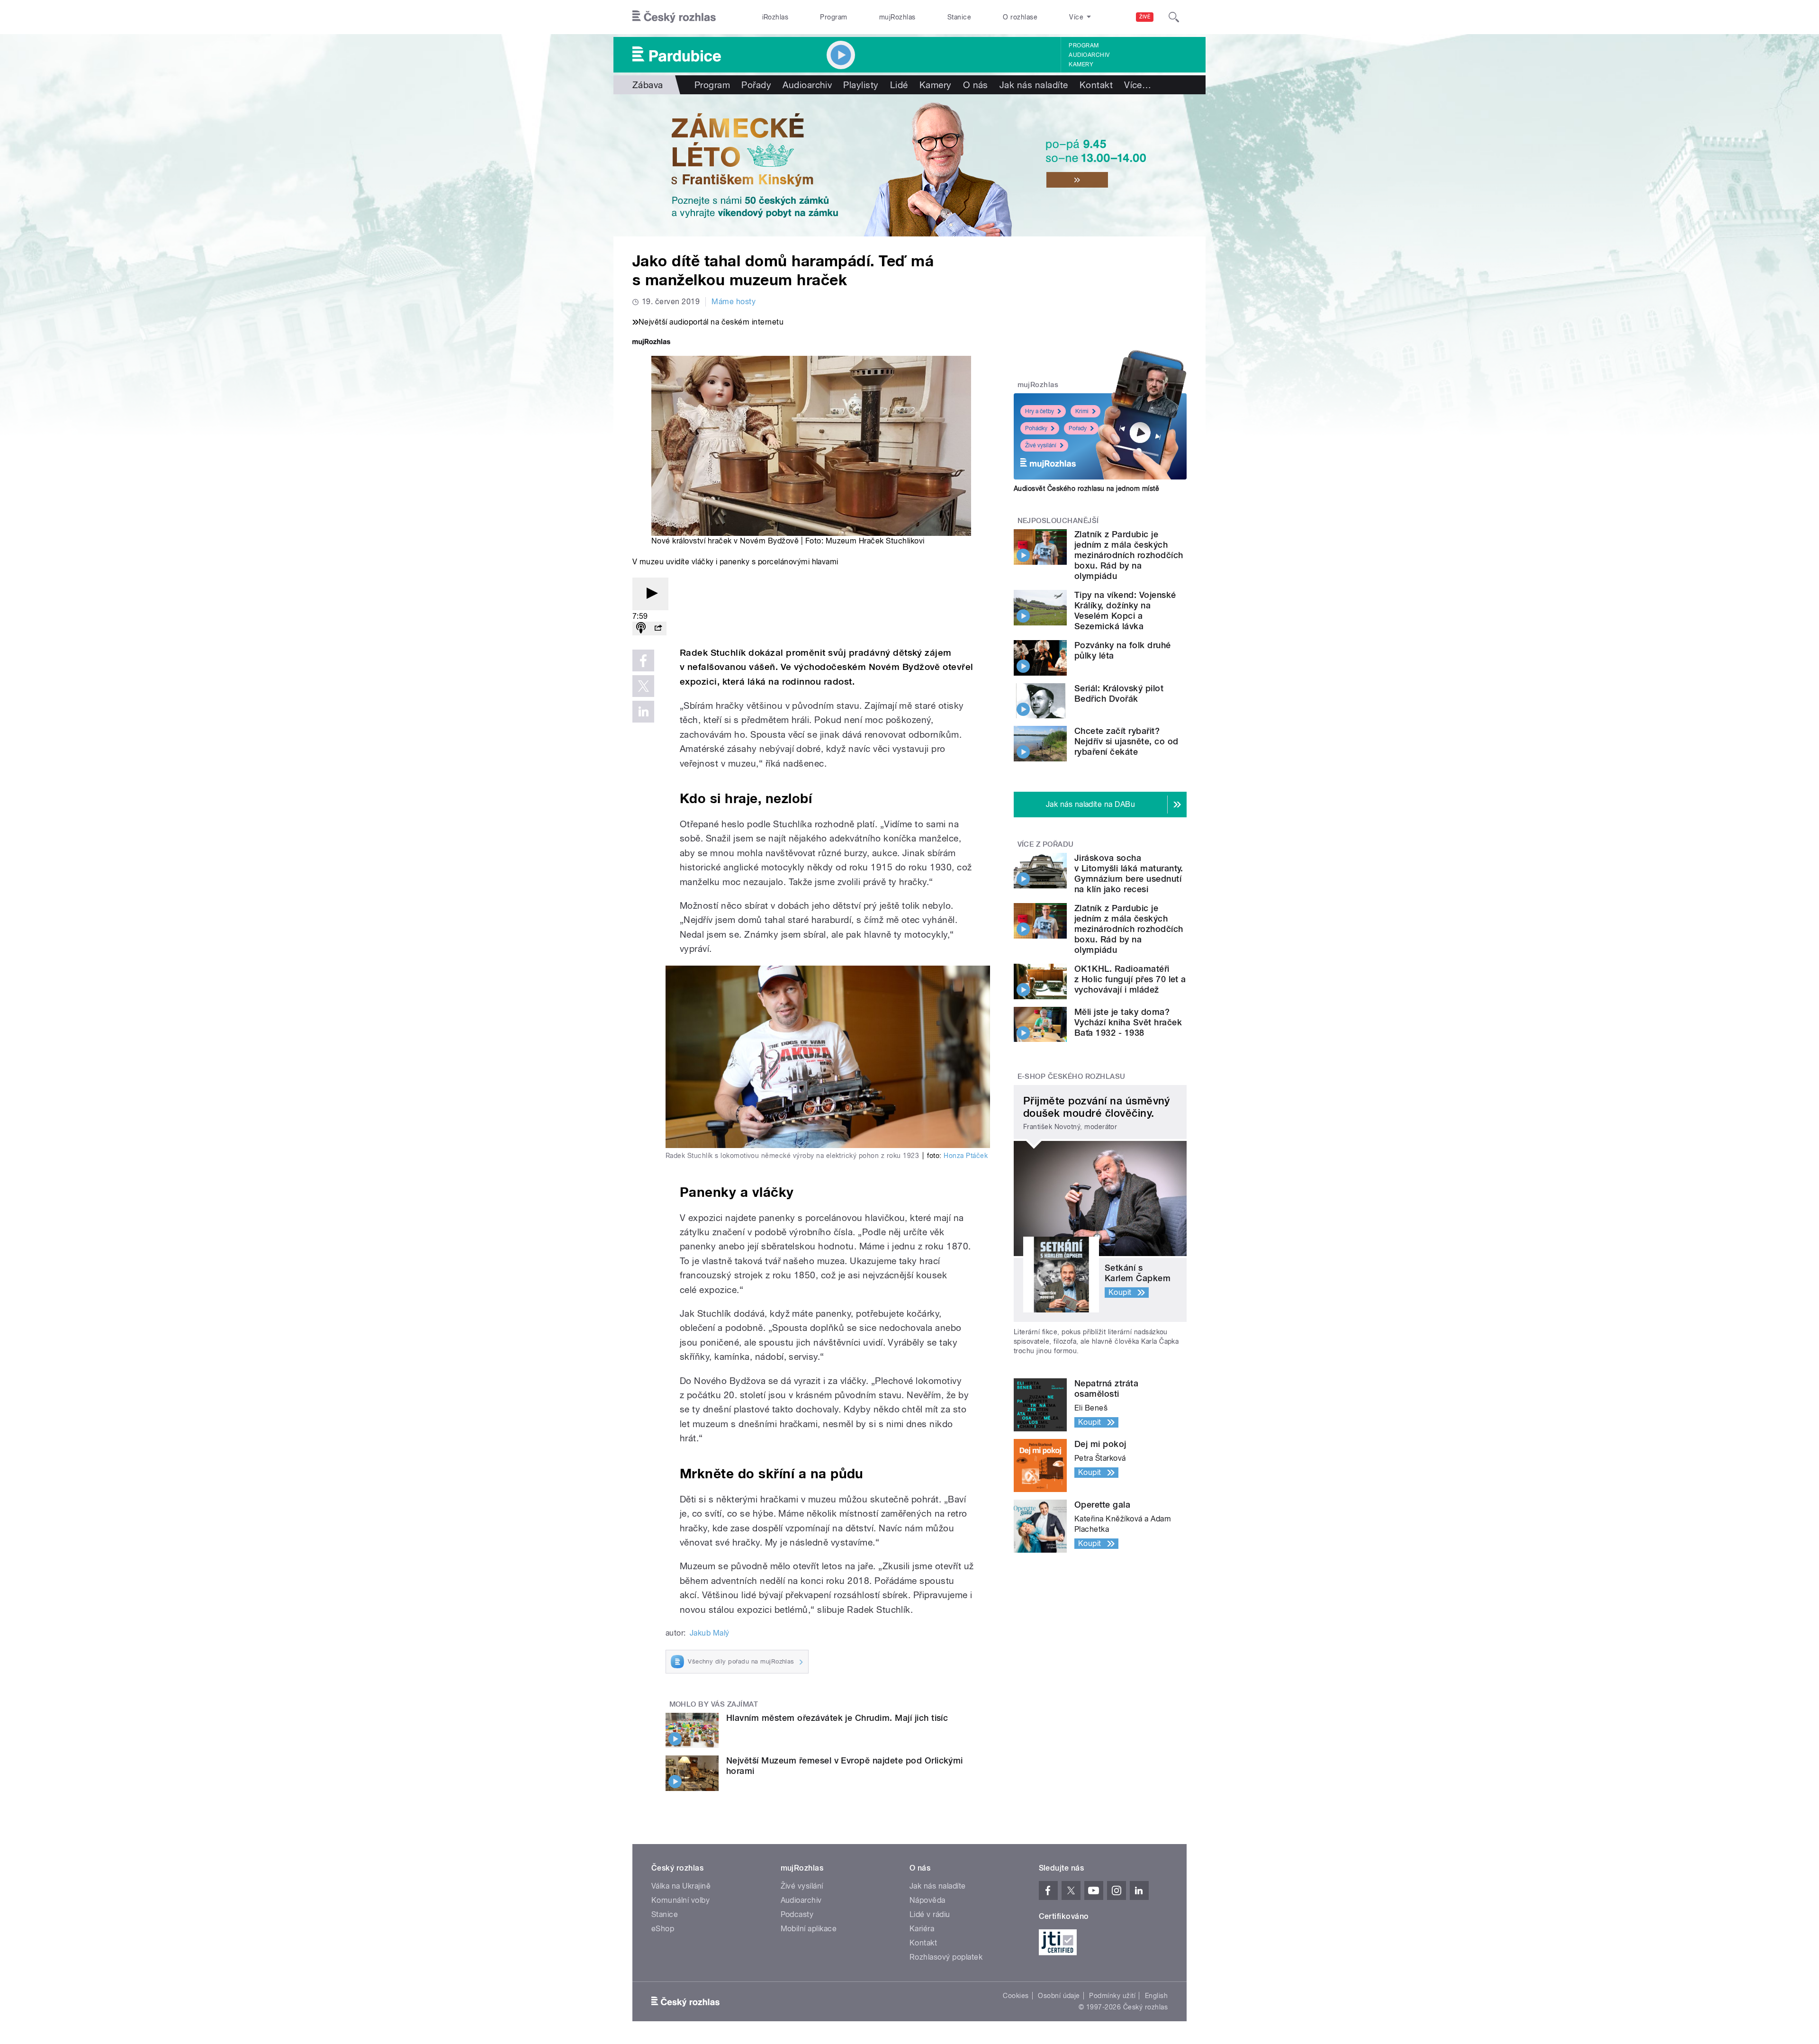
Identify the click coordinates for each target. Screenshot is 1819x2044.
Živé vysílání (1041, 445)
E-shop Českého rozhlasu (1072, 1076)
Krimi (1082, 411)
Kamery (1081, 64)
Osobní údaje (1059, 1996)
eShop (663, 1929)
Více (1138, 85)
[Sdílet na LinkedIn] (643, 712)
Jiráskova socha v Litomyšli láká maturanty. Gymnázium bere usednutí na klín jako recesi (1129, 873)
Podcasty (797, 1914)
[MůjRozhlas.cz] (651, 343)
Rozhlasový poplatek (946, 1957)
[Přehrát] (650, 594)
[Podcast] (641, 629)
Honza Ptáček (966, 1156)
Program (833, 17)
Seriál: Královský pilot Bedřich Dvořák (1119, 693)
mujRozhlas (897, 17)
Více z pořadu (1046, 844)
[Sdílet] (658, 629)
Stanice (959, 17)
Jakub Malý (710, 1633)
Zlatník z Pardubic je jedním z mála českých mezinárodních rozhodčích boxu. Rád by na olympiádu (1129, 555)
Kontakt (1096, 85)
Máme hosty (734, 302)
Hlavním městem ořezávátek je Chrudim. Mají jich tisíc (837, 1718)
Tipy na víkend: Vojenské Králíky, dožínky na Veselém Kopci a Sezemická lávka (1125, 610)
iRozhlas (775, 17)
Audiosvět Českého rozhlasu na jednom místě (1086, 488)
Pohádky (1036, 428)
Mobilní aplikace (809, 1929)
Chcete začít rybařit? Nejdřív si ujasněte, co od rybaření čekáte (1126, 741)
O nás (976, 85)
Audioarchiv (1089, 55)
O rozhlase (1020, 17)
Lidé (899, 85)
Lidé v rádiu (930, 1914)
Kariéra (922, 1929)
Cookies (1016, 1996)
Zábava (648, 85)
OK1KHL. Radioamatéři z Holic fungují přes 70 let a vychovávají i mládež (1130, 979)
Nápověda (928, 1900)
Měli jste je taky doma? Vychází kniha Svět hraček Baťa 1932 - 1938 (1128, 1022)
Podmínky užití (1112, 1996)
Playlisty (861, 85)
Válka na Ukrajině (681, 1886)
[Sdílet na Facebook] (643, 660)
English (1156, 1996)
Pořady (756, 85)
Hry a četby (1040, 411)
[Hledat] (1174, 17)
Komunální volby (680, 1900)
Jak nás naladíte (1034, 85)
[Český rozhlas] (674, 17)
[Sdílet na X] (643, 686)
